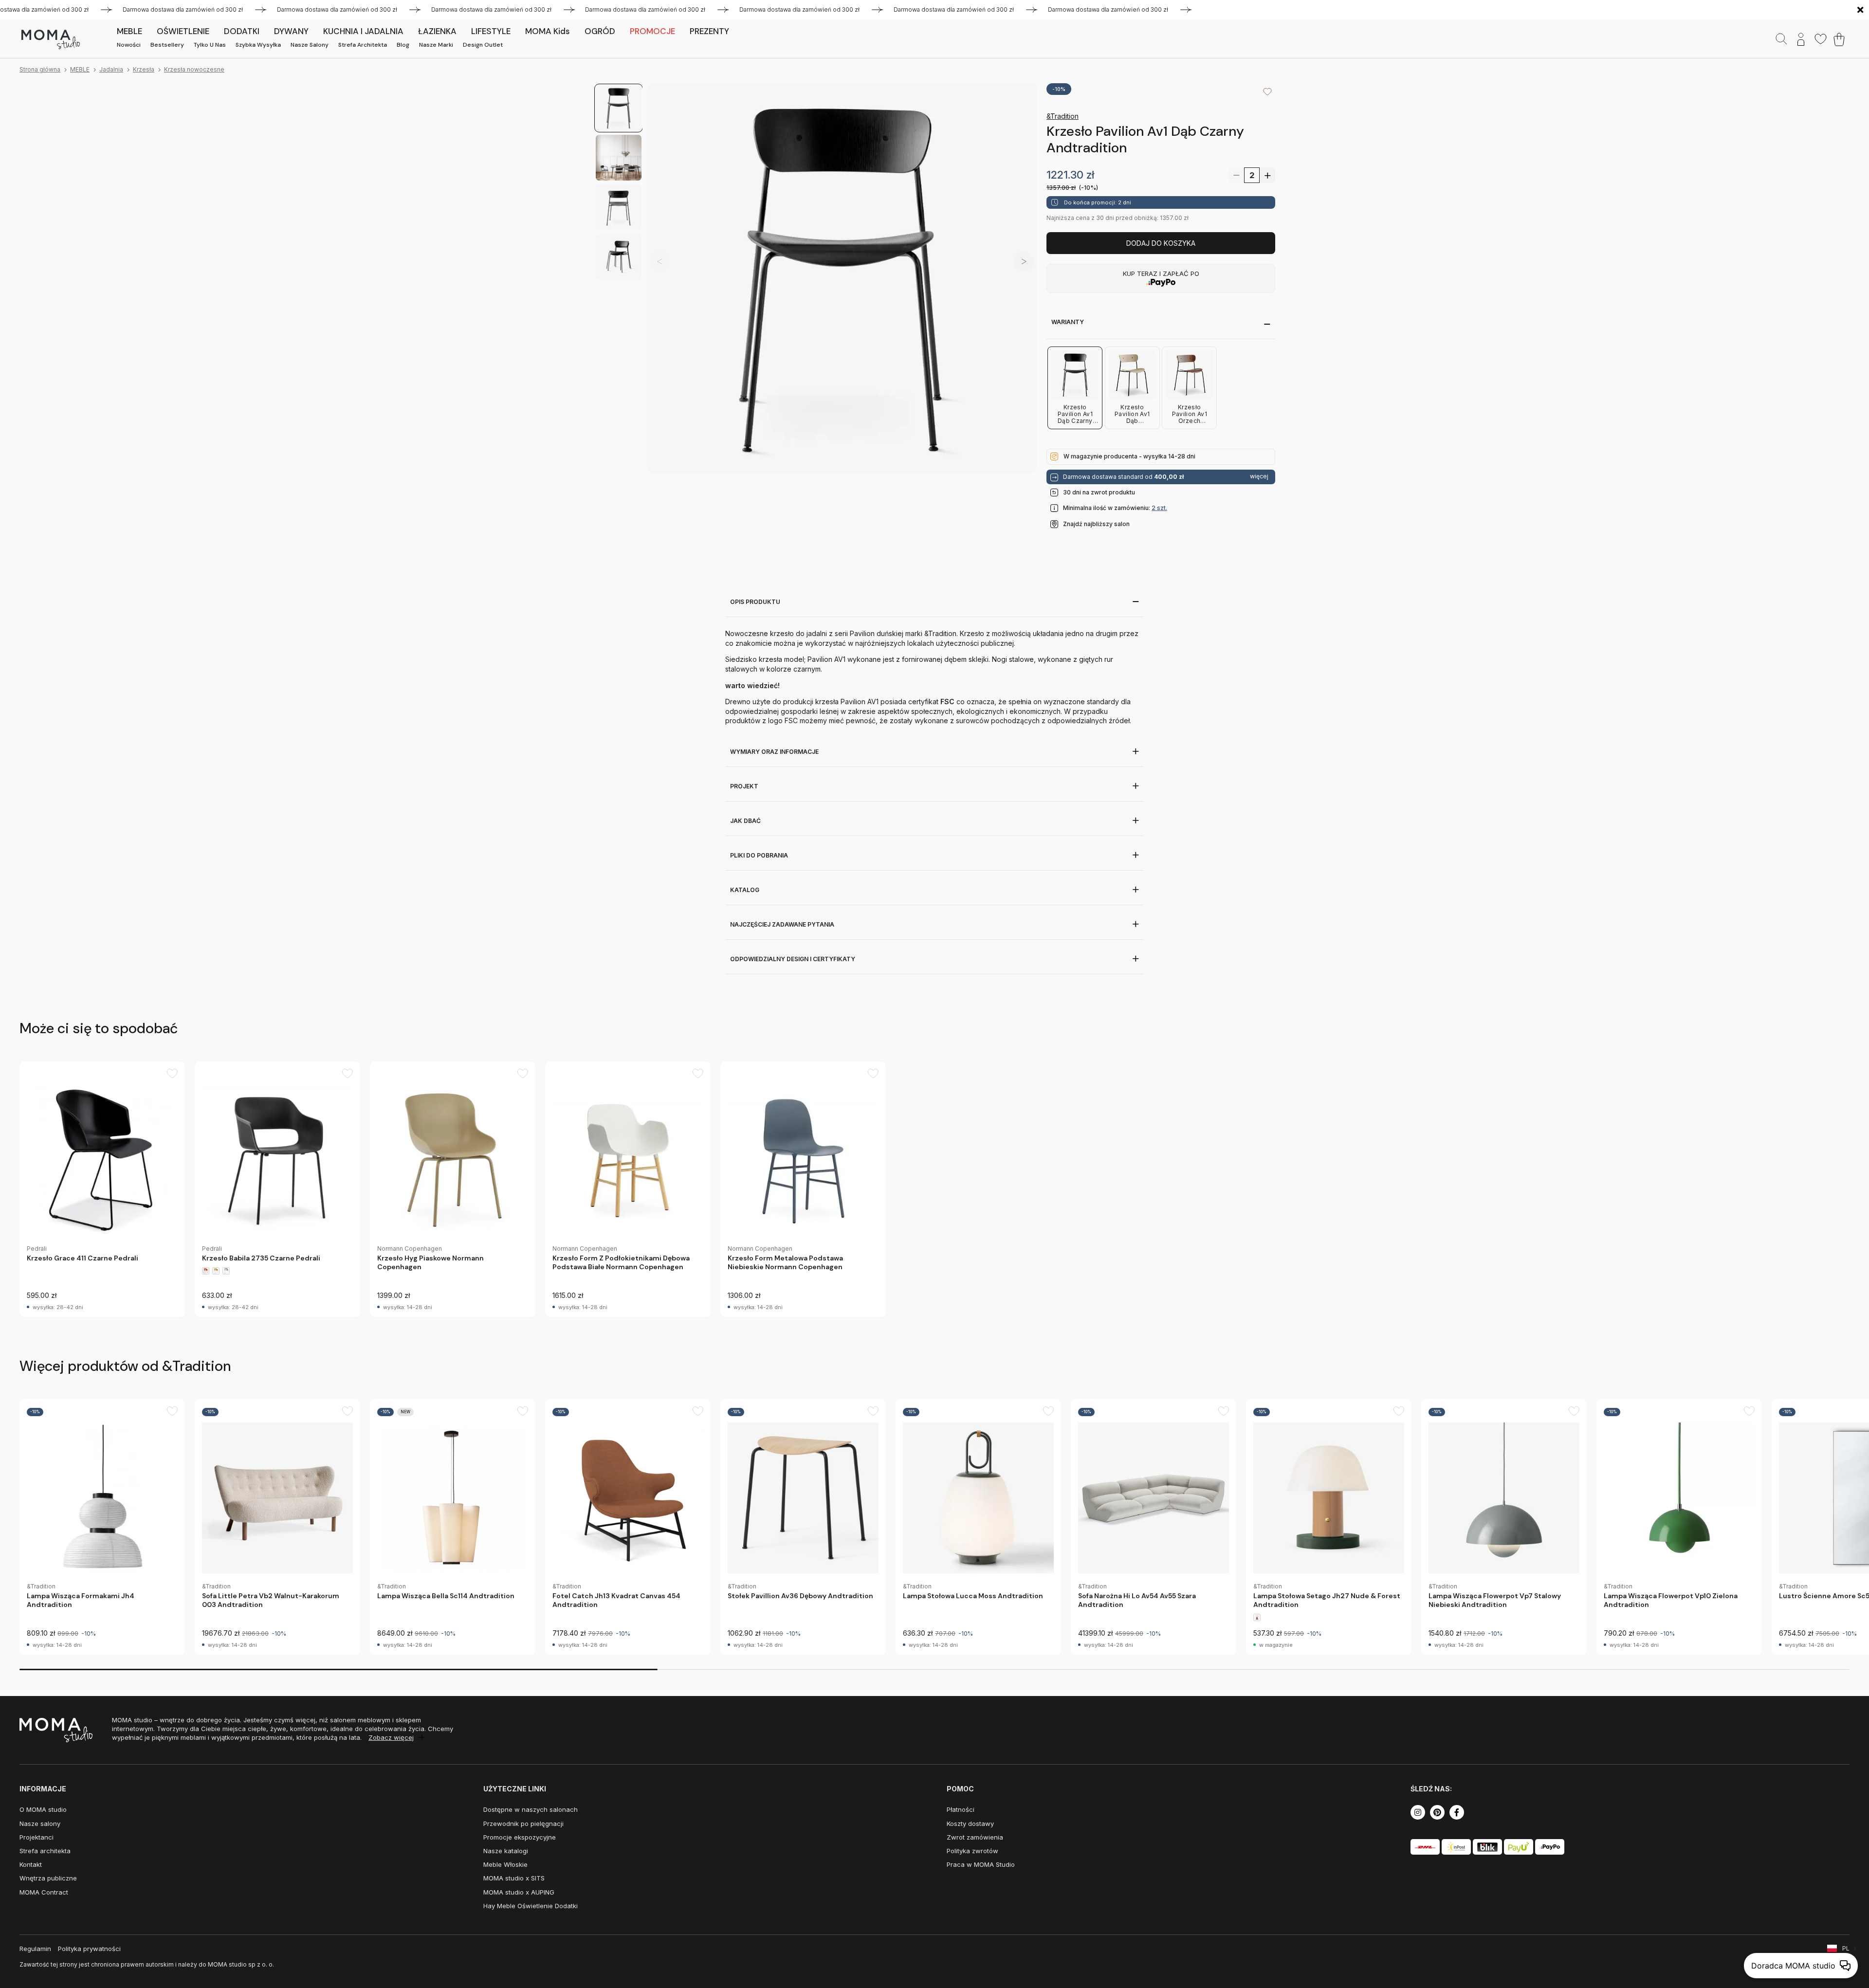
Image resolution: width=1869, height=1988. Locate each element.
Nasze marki (436, 45)
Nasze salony (310, 45)
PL (1846, 1948)
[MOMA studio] (50, 39)
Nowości (129, 45)
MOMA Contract (44, 1892)
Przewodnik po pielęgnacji (523, 1824)
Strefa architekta (363, 45)
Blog (403, 45)
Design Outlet (483, 45)
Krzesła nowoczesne (194, 69)
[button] (1024, 261)
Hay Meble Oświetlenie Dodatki (531, 1906)
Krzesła (144, 69)
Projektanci (37, 1837)
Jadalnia (111, 69)
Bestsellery (167, 45)
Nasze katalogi (506, 1851)
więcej (1259, 476)
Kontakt (31, 1864)
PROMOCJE (652, 31)
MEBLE (80, 69)
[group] (102, 1189)
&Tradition (1063, 116)
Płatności (961, 1809)
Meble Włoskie (505, 1864)
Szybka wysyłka (258, 45)
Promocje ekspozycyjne (520, 1837)
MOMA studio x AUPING (519, 1892)
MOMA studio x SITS (514, 1878)
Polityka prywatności (89, 1949)
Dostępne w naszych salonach (531, 1809)
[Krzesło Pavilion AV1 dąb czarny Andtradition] (842, 278)
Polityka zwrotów (972, 1851)
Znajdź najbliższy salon (1096, 524)
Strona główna (40, 69)
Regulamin (35, 1949)
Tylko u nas (210, 45)
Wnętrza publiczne (48, 1878)
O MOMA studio (43, 1809)
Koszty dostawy (970, 1824)
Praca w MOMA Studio (981, 1864)
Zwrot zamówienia (975, 1837)
